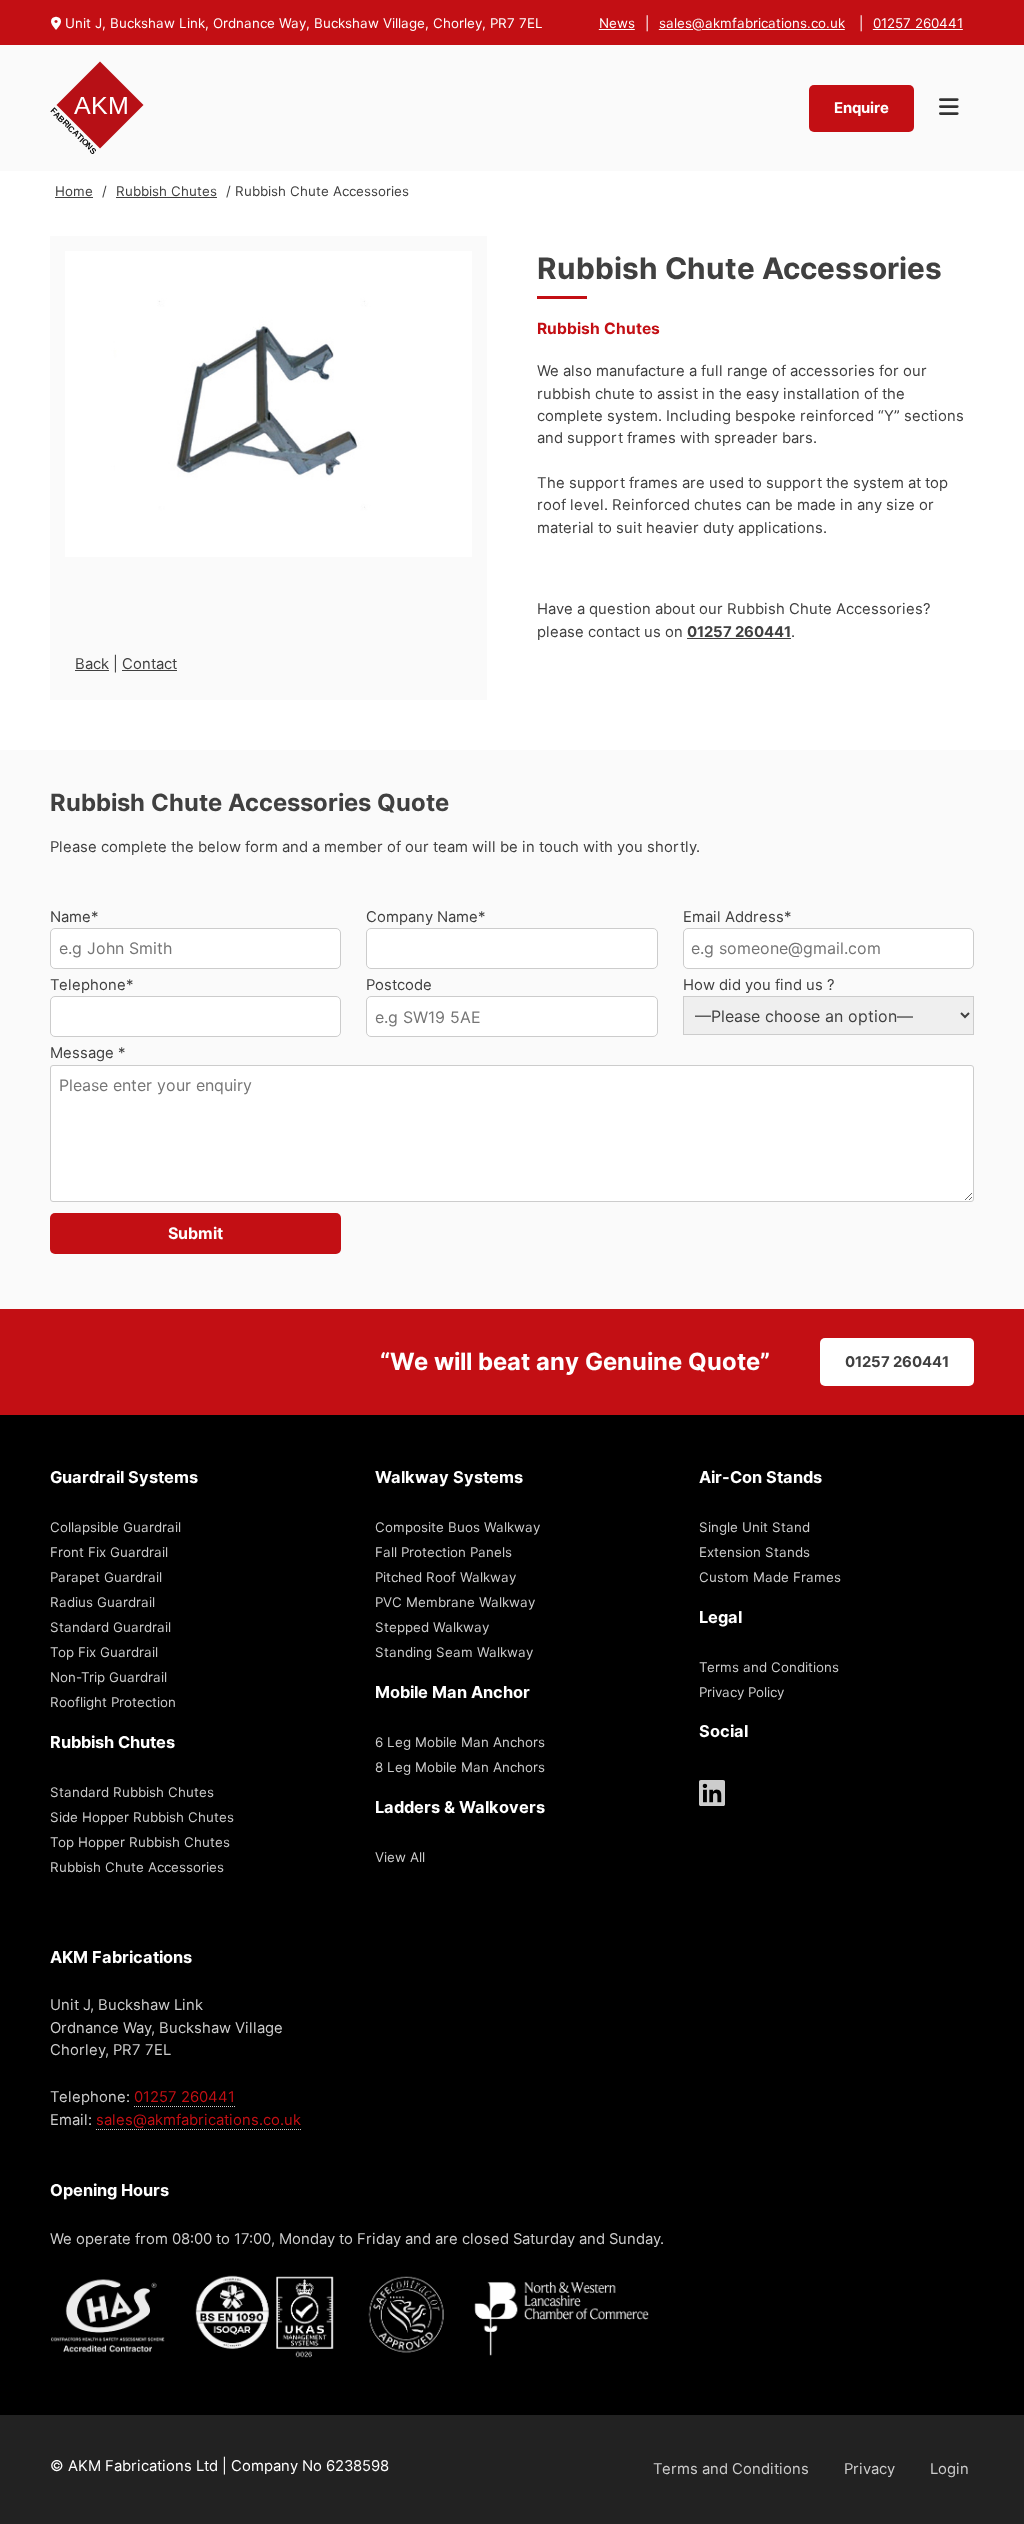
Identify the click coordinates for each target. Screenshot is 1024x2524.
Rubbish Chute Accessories (137, 1867)
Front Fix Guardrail (109, 1552)
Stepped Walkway (432, 1627)
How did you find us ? (759, 985)
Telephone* (91, 985)
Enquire (861, 108)
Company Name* (425, 917)
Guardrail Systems (124, 1477)
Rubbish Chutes (166, 191)
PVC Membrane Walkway (455, 1602)
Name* (74, 917)
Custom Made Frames (770, 1577)
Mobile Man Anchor (452, 1692)
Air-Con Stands (760, 1477)
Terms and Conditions (769, 1667)
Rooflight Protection (113, 1702)
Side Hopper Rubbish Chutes (142, 1817)
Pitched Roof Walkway (445, 1577)
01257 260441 (918, 23)
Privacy (869, 2469)
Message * (87, 1053)
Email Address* (737, 917)
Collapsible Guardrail (115, 1527)
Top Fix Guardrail (104, 1652)
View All (400, 1857)
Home (74, 191)
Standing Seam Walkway (454, 1652)
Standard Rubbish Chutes (132, 1792)
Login (949, 2469)
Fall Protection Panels (443, 1552)
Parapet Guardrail (106, 1577)
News (617, 23)
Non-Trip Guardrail (108, 1677)
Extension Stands (754, 1552)
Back (92, 664)
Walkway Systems (449, 1477)
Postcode (399, 985)
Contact (149, 664)
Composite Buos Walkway (457, 1527)
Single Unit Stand (754, 1527)
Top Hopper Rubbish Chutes (140, 1842)
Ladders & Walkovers (460, 1807)
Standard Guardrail (110, 1627)
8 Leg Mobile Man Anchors (460, 1767)
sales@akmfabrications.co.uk (752, 23)
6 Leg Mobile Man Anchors (460, 1742)
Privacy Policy (741, 1692)
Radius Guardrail (102, 1602)
